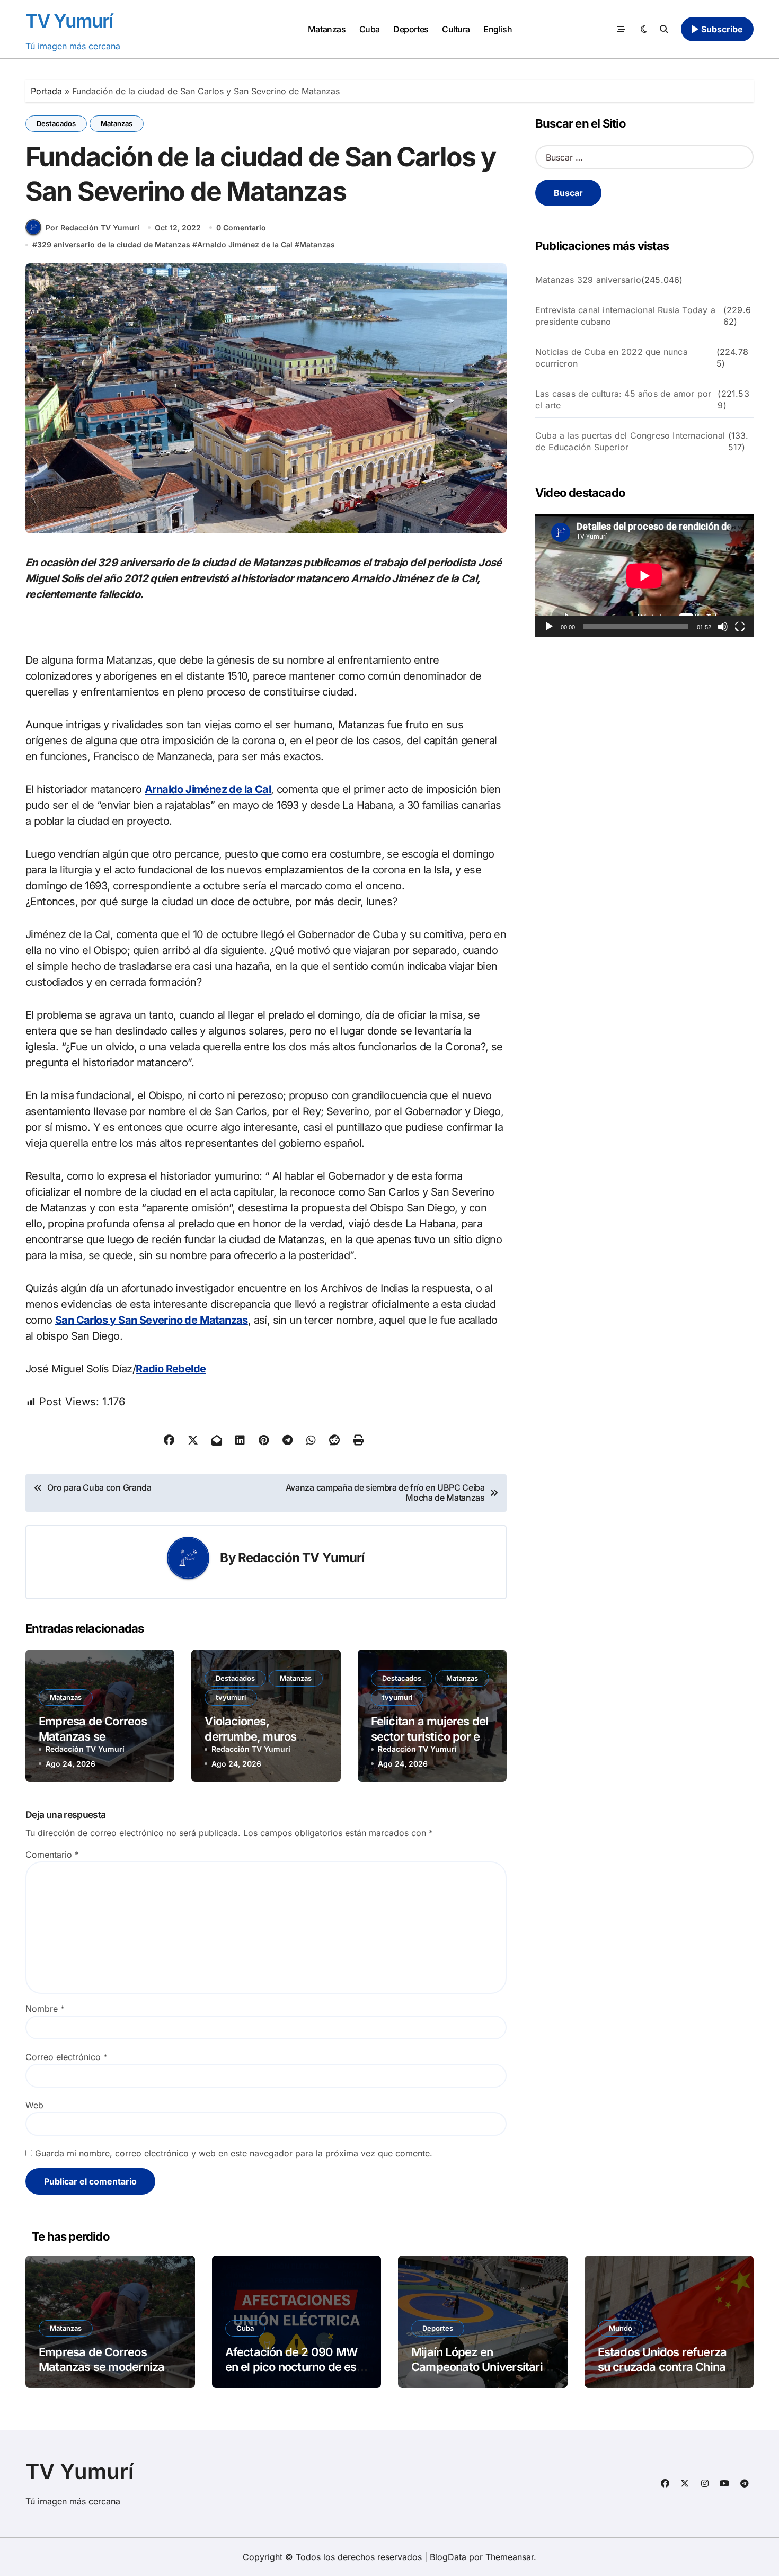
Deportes (411, 29)
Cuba (370, 29)
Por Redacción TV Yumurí (92, 228)
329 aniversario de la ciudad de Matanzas (114, 244)
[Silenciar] (723, 627)
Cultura (456, 29)
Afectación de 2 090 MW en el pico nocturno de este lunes (296, 2367)
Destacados (56, 123)
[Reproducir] (549, 627)
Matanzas (327, 29)
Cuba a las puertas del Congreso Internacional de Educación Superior (630, 441)
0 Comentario (241, 228)
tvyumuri (231, 1697)
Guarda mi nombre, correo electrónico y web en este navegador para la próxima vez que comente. (234, 2153)
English (498, 29)
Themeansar (510, 2557)
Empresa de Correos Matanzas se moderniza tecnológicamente (101, 2367)
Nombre (45, 2009)
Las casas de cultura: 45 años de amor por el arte (623, 399)
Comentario (52, 1855)
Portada (46, 91)
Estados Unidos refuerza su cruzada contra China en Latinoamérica (662, 2367)
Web (34, 2105)
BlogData (448, 2557)
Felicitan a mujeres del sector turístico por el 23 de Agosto (430, 1736)
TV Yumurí (69, 21)
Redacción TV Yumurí (302, 1558)
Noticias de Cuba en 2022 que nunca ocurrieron (612, 358)
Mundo (621, 2328)
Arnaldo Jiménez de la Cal (245, 244)
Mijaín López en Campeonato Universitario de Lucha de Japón (480, 2367)
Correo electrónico (67, 2057)
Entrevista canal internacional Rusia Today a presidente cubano (625, 316)
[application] (644, 576)
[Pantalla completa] (740, 627)
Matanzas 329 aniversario (588, 280)
